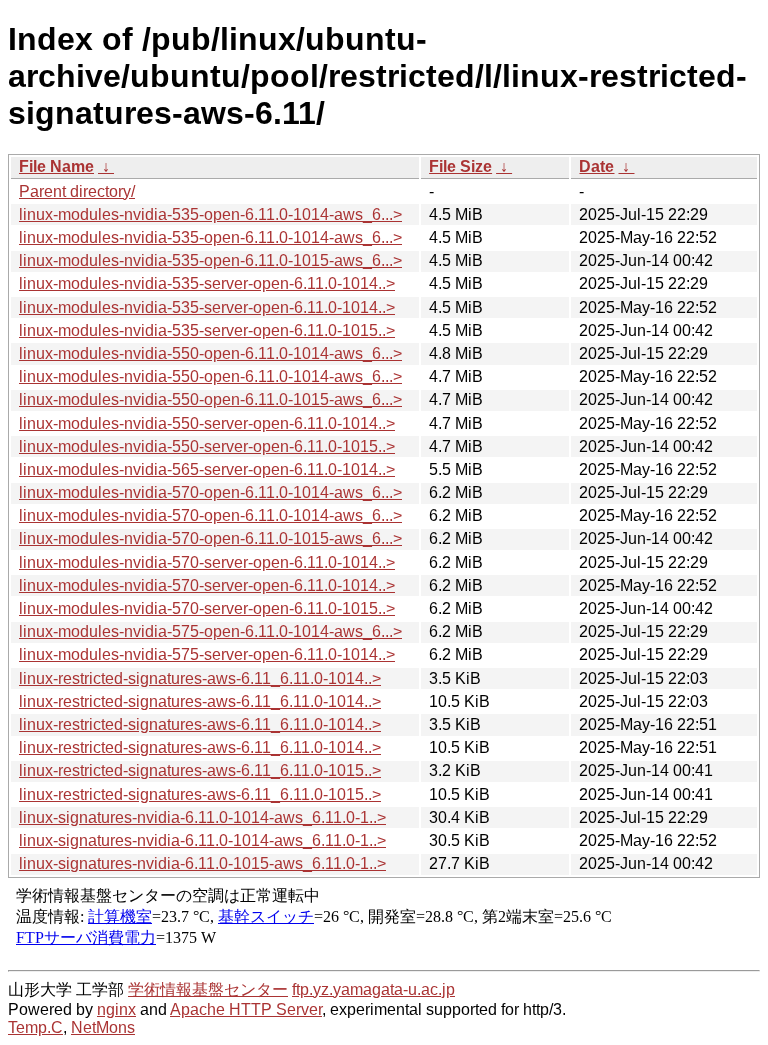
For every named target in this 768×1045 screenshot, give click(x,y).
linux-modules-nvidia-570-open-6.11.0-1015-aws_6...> (210, 538)
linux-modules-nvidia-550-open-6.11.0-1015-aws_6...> (210, 399)
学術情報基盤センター (208, 989)
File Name (56, 166)
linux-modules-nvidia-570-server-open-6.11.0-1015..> (207, 608)
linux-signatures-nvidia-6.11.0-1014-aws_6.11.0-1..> (202, 817)
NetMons (103, 1027)
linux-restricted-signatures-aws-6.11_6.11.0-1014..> (200, 678)
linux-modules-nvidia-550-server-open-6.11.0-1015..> (207, 446)
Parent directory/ (77, 191)
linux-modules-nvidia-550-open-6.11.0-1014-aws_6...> (210, 353)
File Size (460, 166)
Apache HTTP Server (246, 1009)
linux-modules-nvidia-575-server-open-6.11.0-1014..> (207, 654)
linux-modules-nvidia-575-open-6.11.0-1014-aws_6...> (210, 631)
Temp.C (35, 1027)
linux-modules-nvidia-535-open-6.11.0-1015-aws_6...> (210, 260)
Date (596, 166)
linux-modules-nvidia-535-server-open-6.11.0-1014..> (207, 283)
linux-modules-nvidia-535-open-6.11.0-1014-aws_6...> (210, 214)
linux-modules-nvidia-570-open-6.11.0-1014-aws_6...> (210, 492)
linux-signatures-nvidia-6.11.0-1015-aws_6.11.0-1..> (202, 863)
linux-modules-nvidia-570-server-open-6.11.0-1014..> (207, 562)
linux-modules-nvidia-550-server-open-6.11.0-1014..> (207, 423)
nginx (116, 1009)
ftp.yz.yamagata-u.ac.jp (373, 989)
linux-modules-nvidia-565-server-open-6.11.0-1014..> (207, 469)
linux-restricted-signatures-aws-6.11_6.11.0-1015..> (200, 770)
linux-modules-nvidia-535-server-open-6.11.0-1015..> (207, 330)
